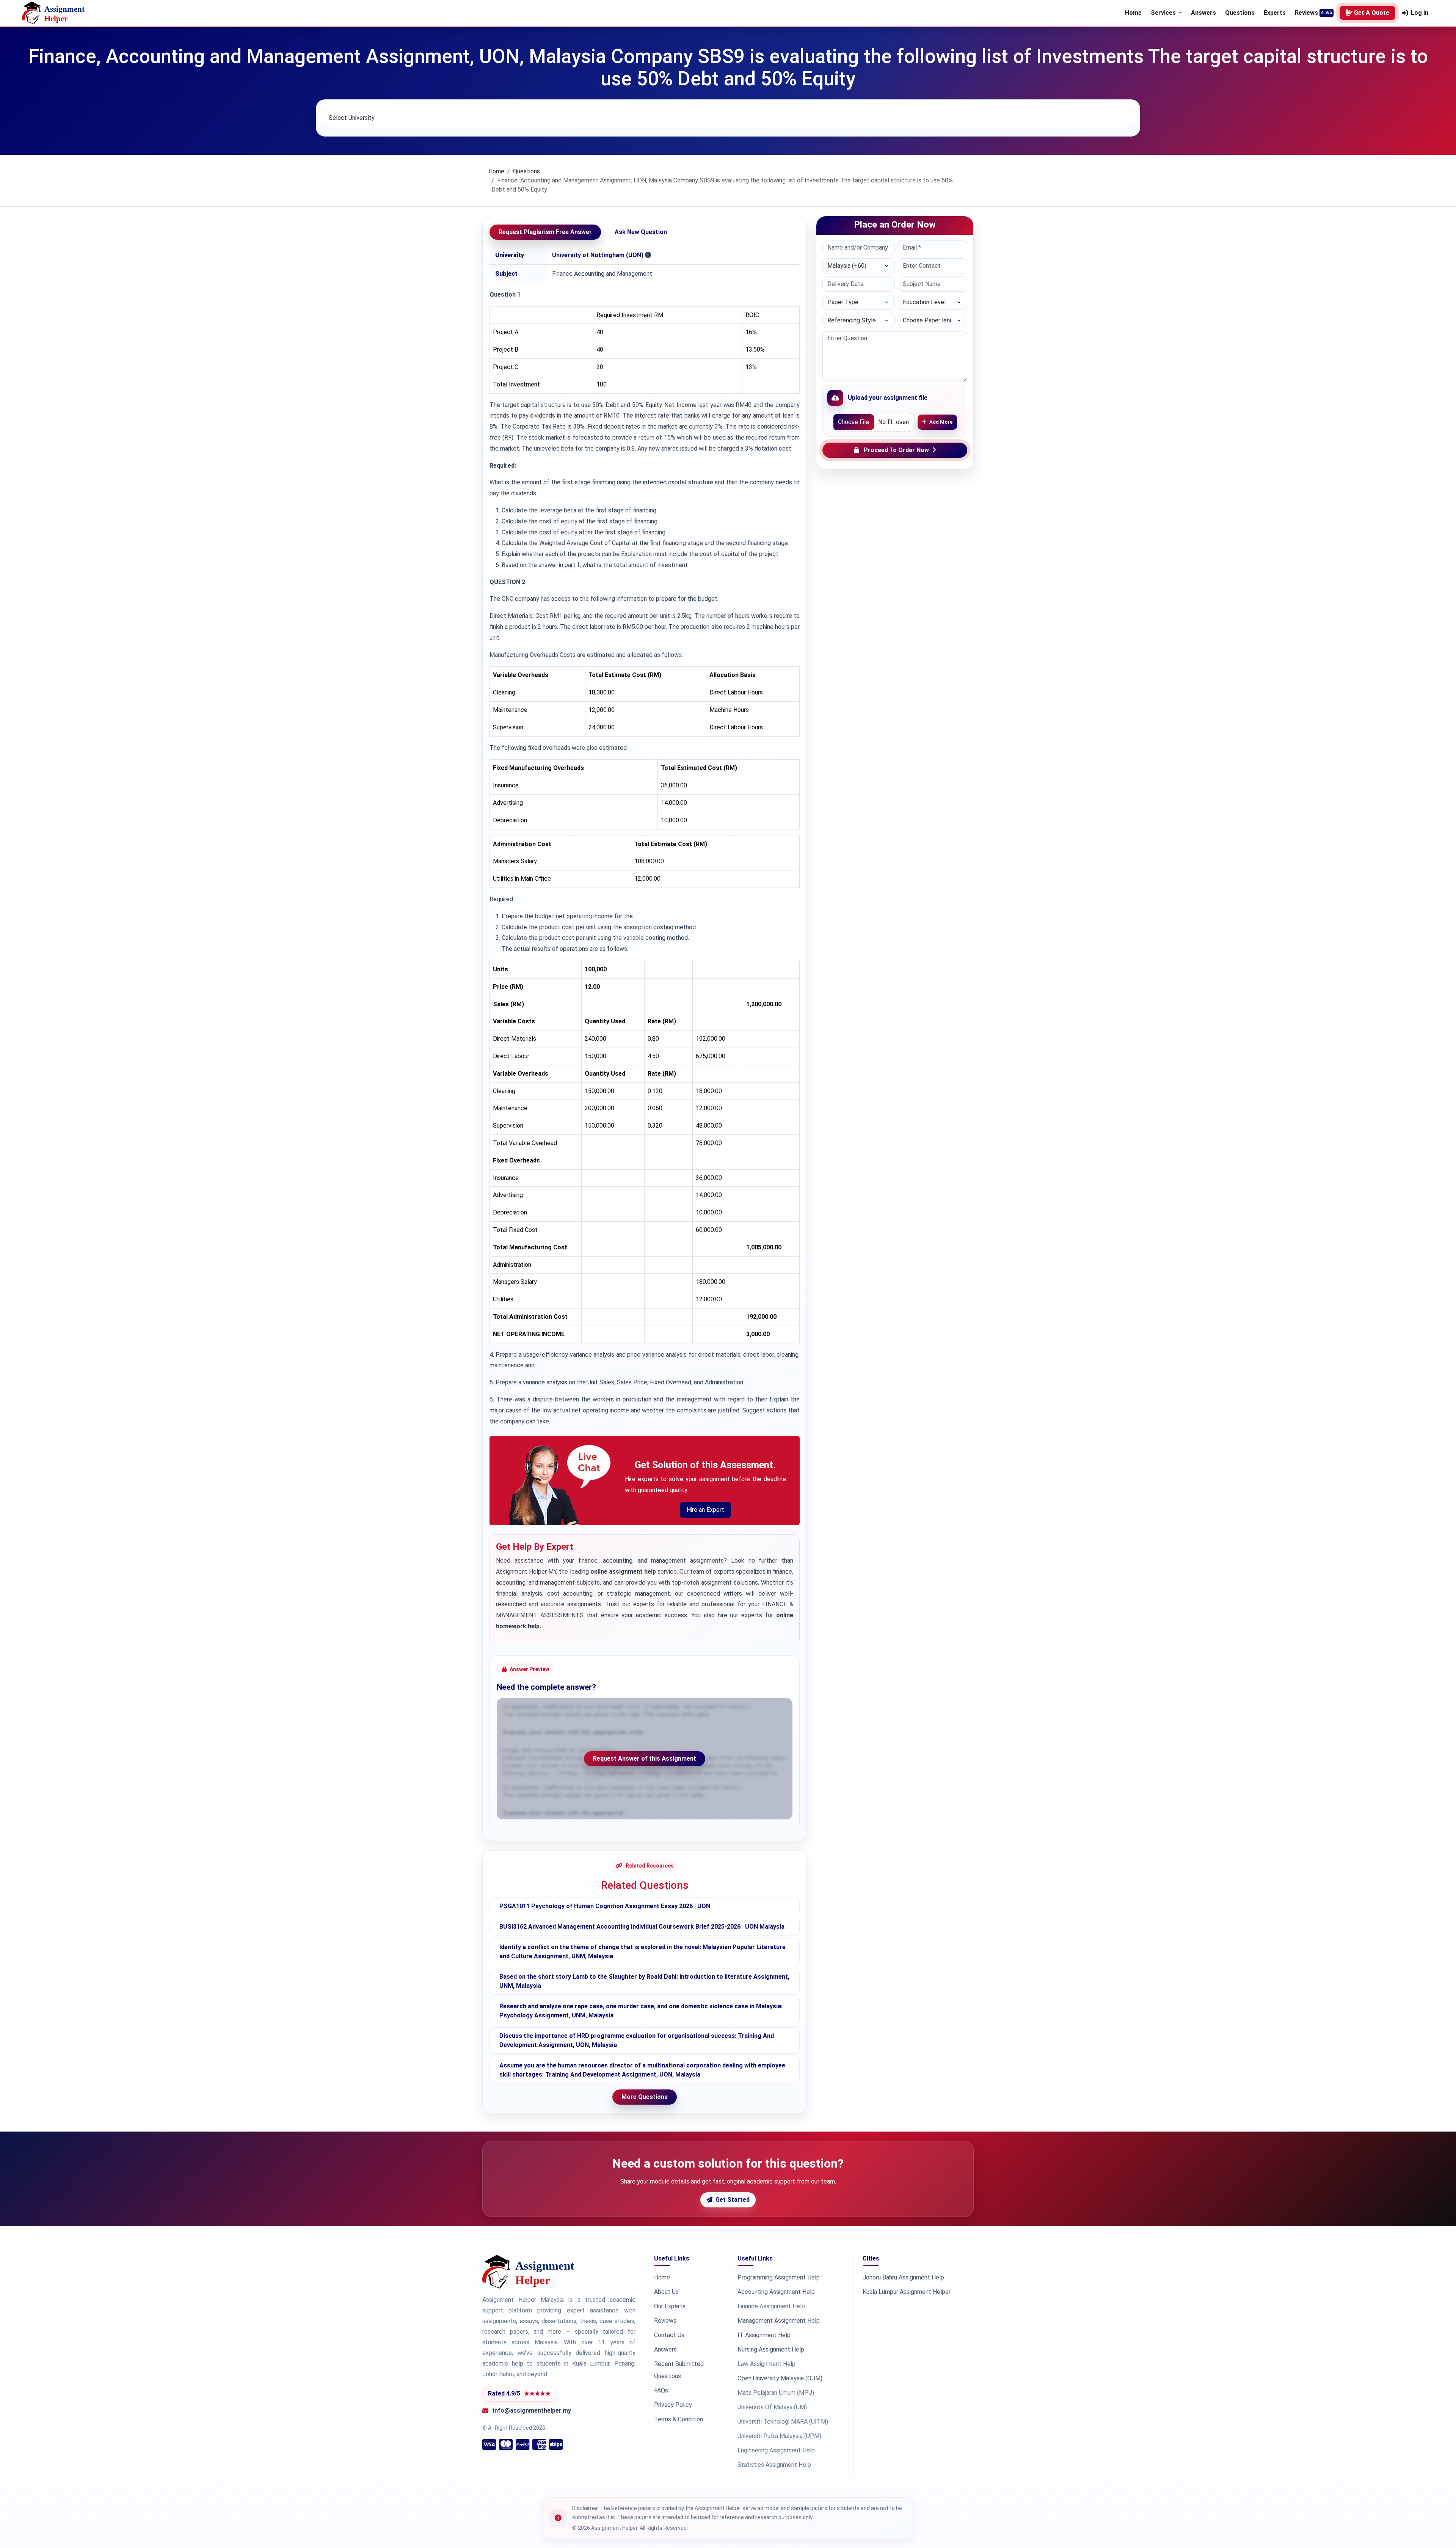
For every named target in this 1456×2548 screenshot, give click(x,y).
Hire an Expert (705, 1510)
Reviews (1306, 13)
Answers (1203, 13)
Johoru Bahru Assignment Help (903, 2277)
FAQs (661, 2390)
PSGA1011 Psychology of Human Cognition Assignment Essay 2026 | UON (605, 1906)
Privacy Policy (673, 2405)
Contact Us (669, 2335)
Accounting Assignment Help (776, 2292)
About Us (666, 2292)
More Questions (645, 2097)
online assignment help (623, 1572)
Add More (941, 422)
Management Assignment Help (779, 2321)
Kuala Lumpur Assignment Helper (907, 2292)
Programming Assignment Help (779, 2277)
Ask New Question (641, 232)
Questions (1240, 13)
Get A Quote (1372, 13)
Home (1133, 13)
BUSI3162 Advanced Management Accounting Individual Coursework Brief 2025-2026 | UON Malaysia (642, 1927)
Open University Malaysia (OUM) (780, 2378)
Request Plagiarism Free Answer (545, 232)
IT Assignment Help (764, 2335)
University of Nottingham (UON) (598, 255)
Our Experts (670, 2306)
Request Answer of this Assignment (645, 1759)
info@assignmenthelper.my (532, 2411)
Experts (1275, 13)
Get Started (733, 2200)
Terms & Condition (679, 2419)
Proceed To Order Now (896, 450)
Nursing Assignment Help (771, 2349)
